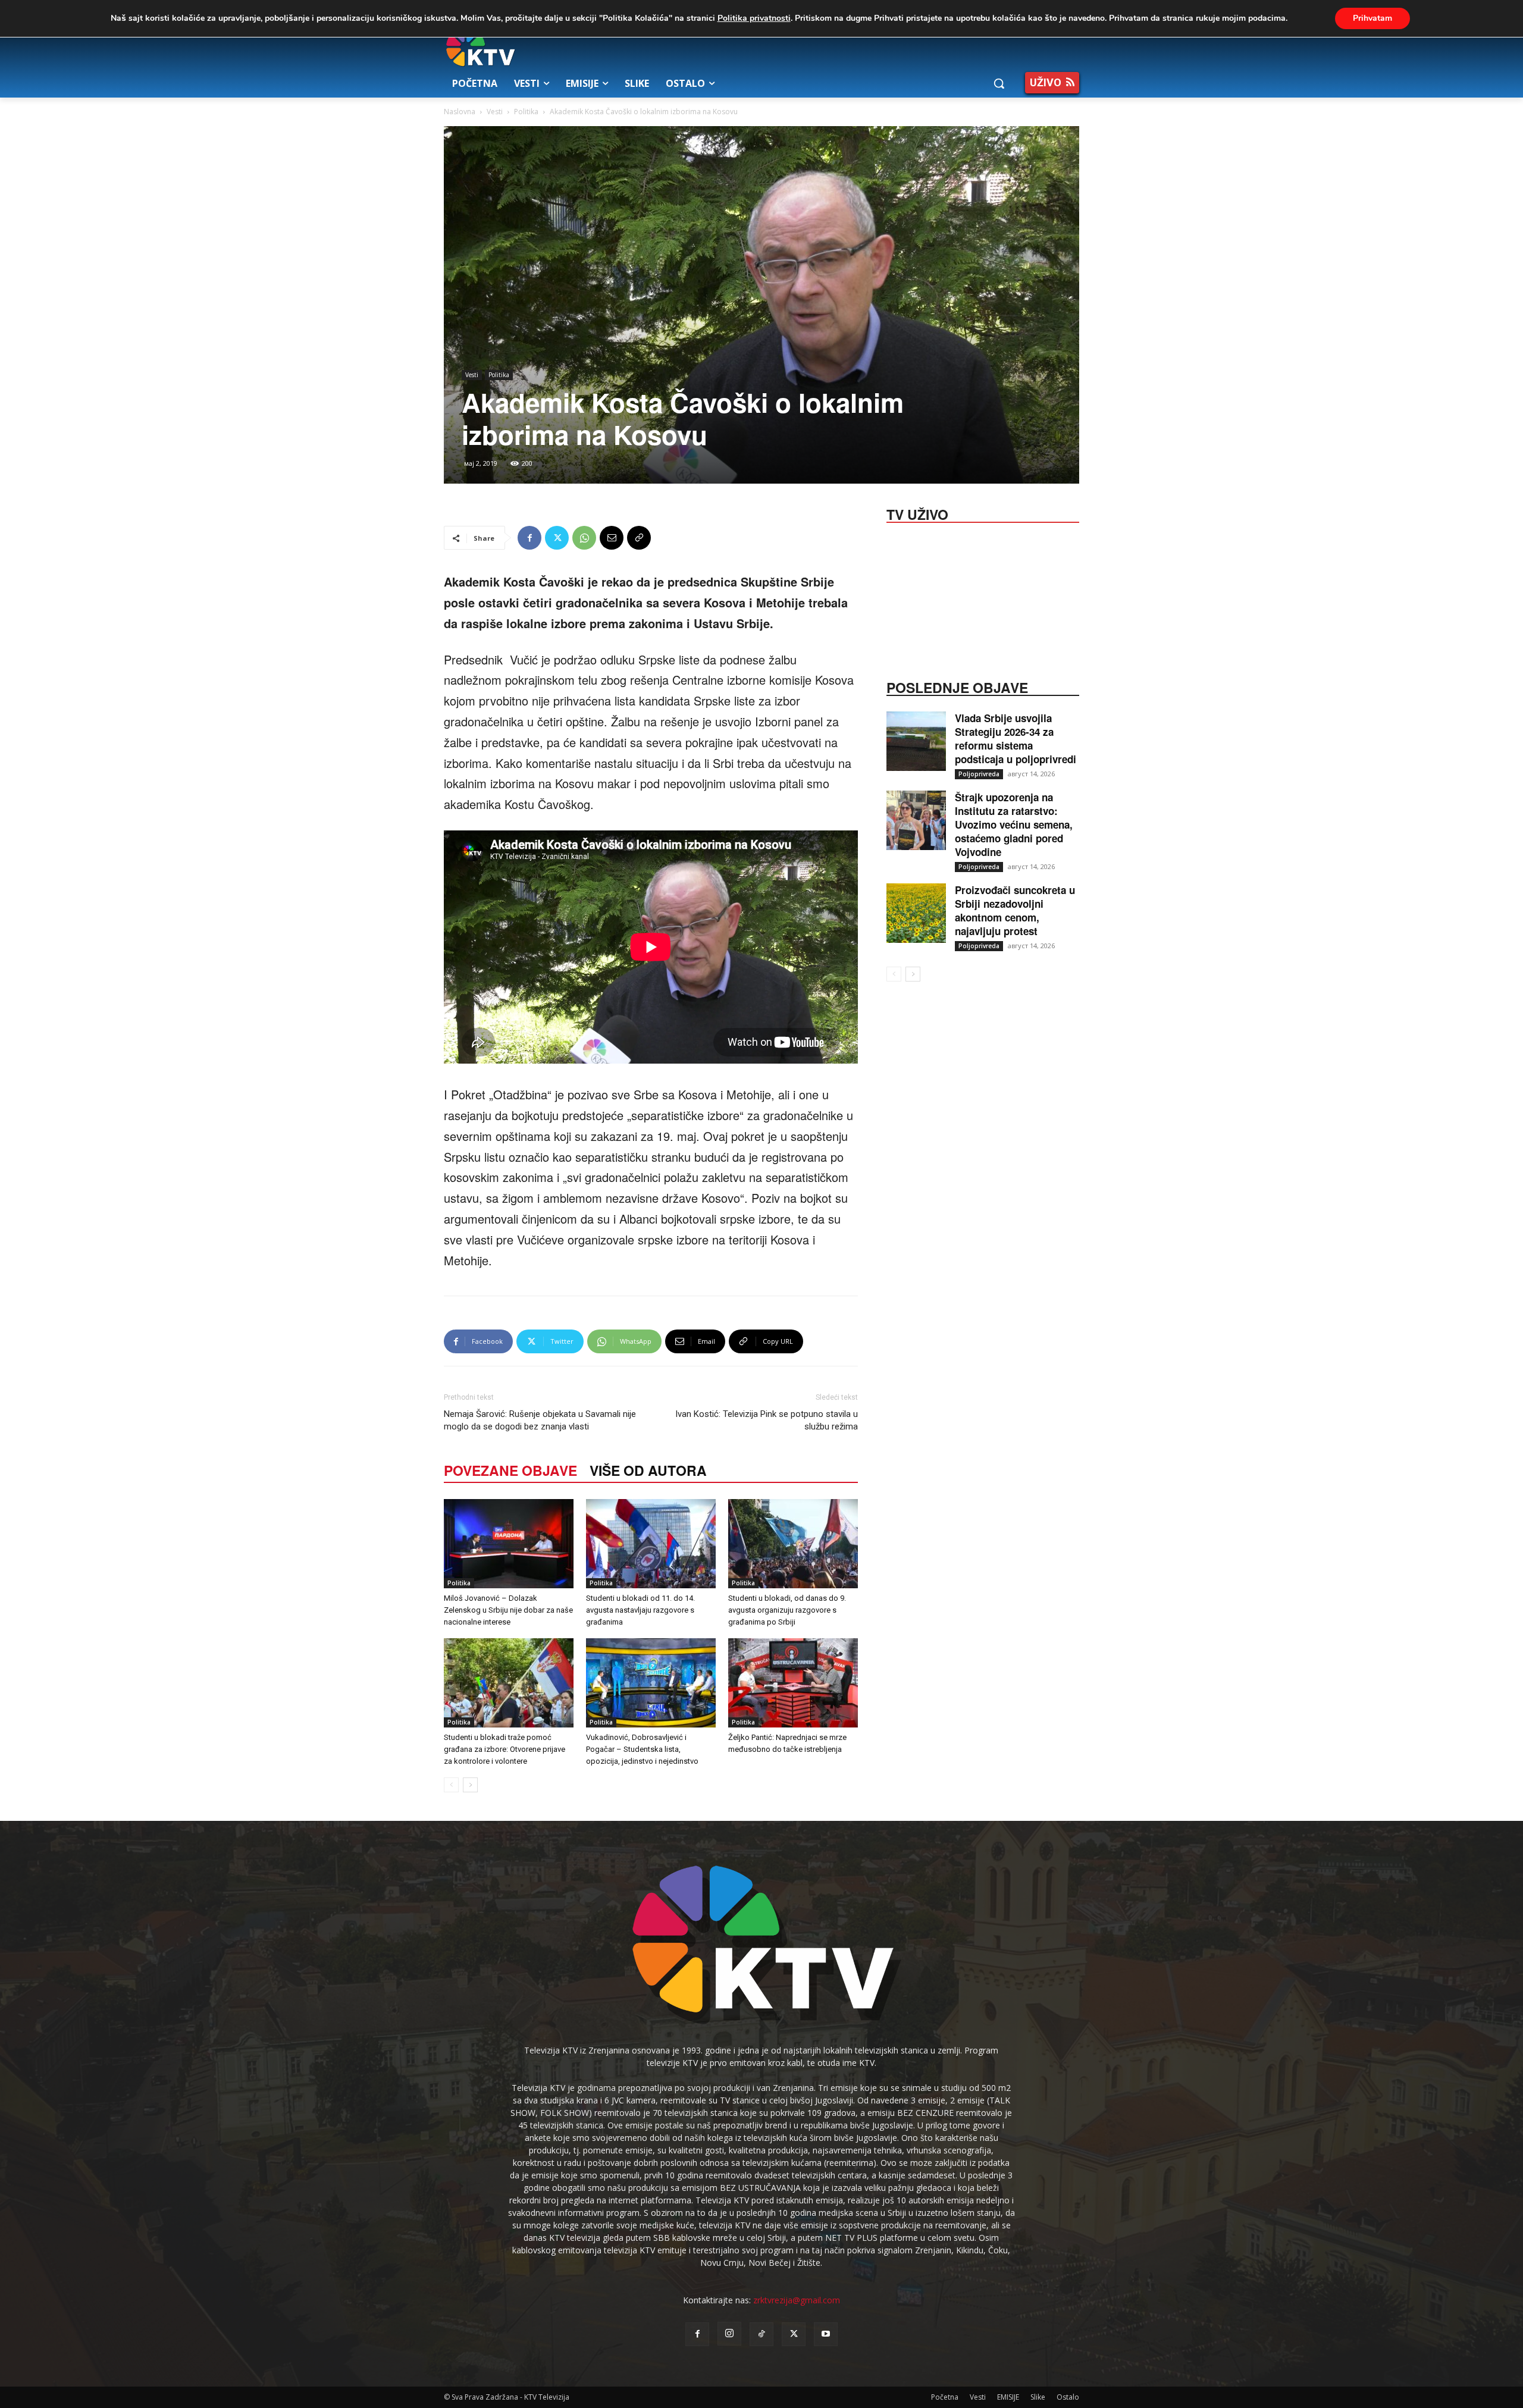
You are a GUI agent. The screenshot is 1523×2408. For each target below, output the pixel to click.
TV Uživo (917, 513)
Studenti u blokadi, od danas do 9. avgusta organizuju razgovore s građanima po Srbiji (787, 1610)
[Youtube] (826, 2334)
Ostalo (1068, 2397)
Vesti (495, 112)
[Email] (612, 538)
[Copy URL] (639, 538)
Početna (945, 2397)
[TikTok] (761, 2334)
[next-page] (470, 1785)
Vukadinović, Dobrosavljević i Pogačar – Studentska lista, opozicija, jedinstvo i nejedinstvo (642, 1749)
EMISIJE (1008, 2397)
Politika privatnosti (754, 18)
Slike (1038, 2397)
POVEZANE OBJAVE (510, 1470)
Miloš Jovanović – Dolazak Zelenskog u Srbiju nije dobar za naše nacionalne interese (508, 1610)
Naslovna (460, 112)
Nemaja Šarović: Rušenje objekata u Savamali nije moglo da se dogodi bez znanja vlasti (540, 1420)
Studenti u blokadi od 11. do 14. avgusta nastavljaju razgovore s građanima (640, 1610)
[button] (999, 83)
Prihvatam (1372, 18)
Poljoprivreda (979, 774)
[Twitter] (557, 538)
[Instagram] (729, 2334)
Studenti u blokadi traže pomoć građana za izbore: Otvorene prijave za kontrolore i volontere (504, 1749)
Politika (526, 112)
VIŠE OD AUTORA (648, 1470)
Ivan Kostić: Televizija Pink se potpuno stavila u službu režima (767, 1420)
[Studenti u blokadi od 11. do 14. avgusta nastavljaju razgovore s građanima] (651, 1544)
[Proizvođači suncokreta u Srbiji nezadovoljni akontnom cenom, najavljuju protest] (916, 913)
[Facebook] (529, 538)
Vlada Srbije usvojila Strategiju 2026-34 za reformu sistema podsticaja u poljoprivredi (1016, 739)
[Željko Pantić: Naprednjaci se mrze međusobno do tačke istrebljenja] (793, 1683)
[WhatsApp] (584, 538)
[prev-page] (451, 1785)
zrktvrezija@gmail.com (797, 2300)
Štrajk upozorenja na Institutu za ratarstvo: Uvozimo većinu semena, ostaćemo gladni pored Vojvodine (1014, 824)
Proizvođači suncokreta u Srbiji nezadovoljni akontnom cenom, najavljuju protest (1015, 910)
